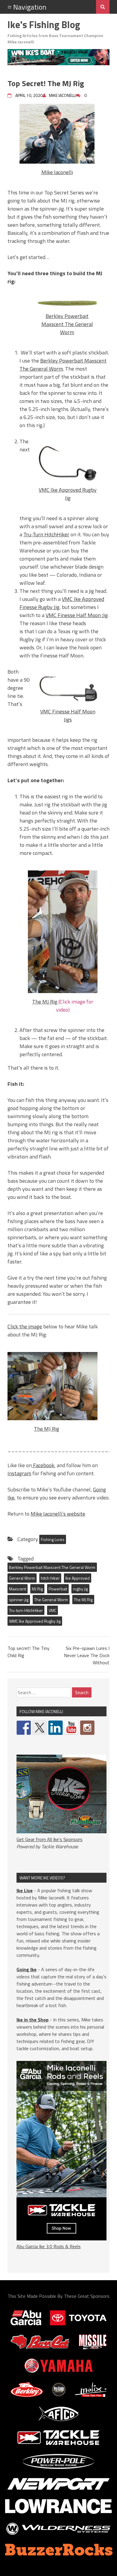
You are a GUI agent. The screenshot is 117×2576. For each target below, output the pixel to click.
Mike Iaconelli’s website (58, 1514)
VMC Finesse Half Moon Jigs (68, 715)
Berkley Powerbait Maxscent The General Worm (67, 324)
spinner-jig (19, 1600)
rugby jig (80, 1589)
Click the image (25, 1326)
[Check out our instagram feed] (87, 1728)
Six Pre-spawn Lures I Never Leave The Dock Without (87, 1655)
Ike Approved (78, 1578)
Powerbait (58, 1589)
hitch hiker (50, 1578)
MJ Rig (37, 1589)
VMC (52, 1610)
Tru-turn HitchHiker (26, 1610)
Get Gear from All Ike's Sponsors (49, 1839)
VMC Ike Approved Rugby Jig (68, 494)
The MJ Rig (45, 1002)
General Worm (22, 1578)
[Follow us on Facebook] (24, 1728)
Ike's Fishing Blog (44, 25)
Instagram (19, 1473)
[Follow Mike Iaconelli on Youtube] (71, 1728)
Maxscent (18, 1589)
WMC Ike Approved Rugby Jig (35, 1621)
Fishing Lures (53, 1539)
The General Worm (51, 1600)
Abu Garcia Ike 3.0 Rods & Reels (49, 2246)
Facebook (43, 1465)
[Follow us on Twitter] (40, 1728)
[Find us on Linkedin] (55, 1728)
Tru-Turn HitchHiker (46, 534)
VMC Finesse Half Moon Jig (77, 615)
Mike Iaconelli (57, 172)
